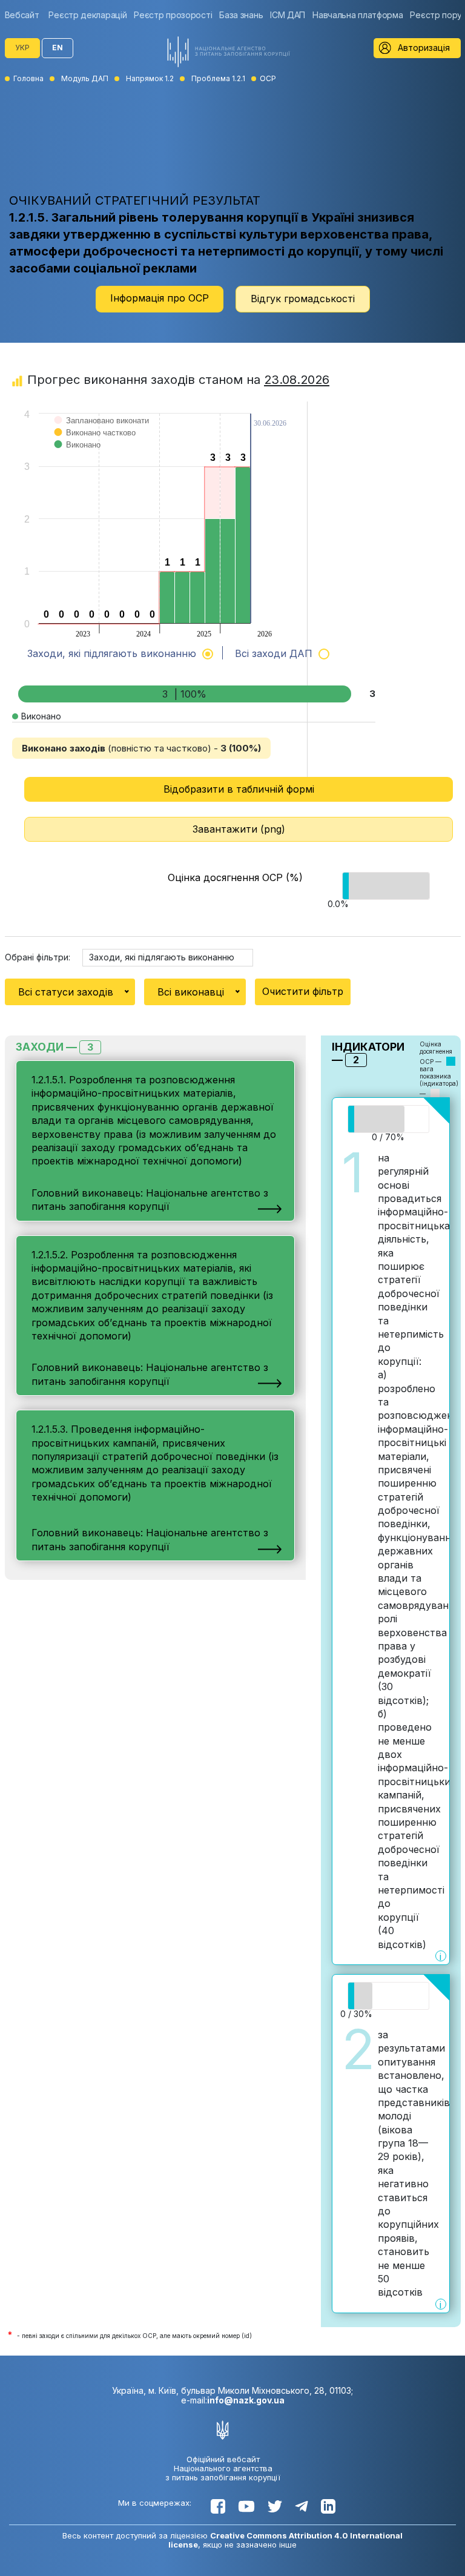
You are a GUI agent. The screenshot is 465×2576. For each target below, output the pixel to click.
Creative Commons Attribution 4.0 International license (285, 2540)
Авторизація (424, 48)
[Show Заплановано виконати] (102, 433)
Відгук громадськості (303, 299)
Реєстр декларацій (87, 15)
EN (58, 48)
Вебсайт (22, 15)
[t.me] (302, 2506)
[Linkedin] (328, 2506)
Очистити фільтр (303, 991)
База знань (241, 15)
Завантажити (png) (239, 829)
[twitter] (275, 2506)
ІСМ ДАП (288, 15)
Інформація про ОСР (160, 298)
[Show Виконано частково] (95, 445)
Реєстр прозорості (173, 15)
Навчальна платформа (358, 15)
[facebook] (218, 2506)
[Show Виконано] (78, 457)
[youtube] (246, 2506)
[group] (25, 15)
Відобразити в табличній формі (239, 789)
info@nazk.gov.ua (246, 2400)
